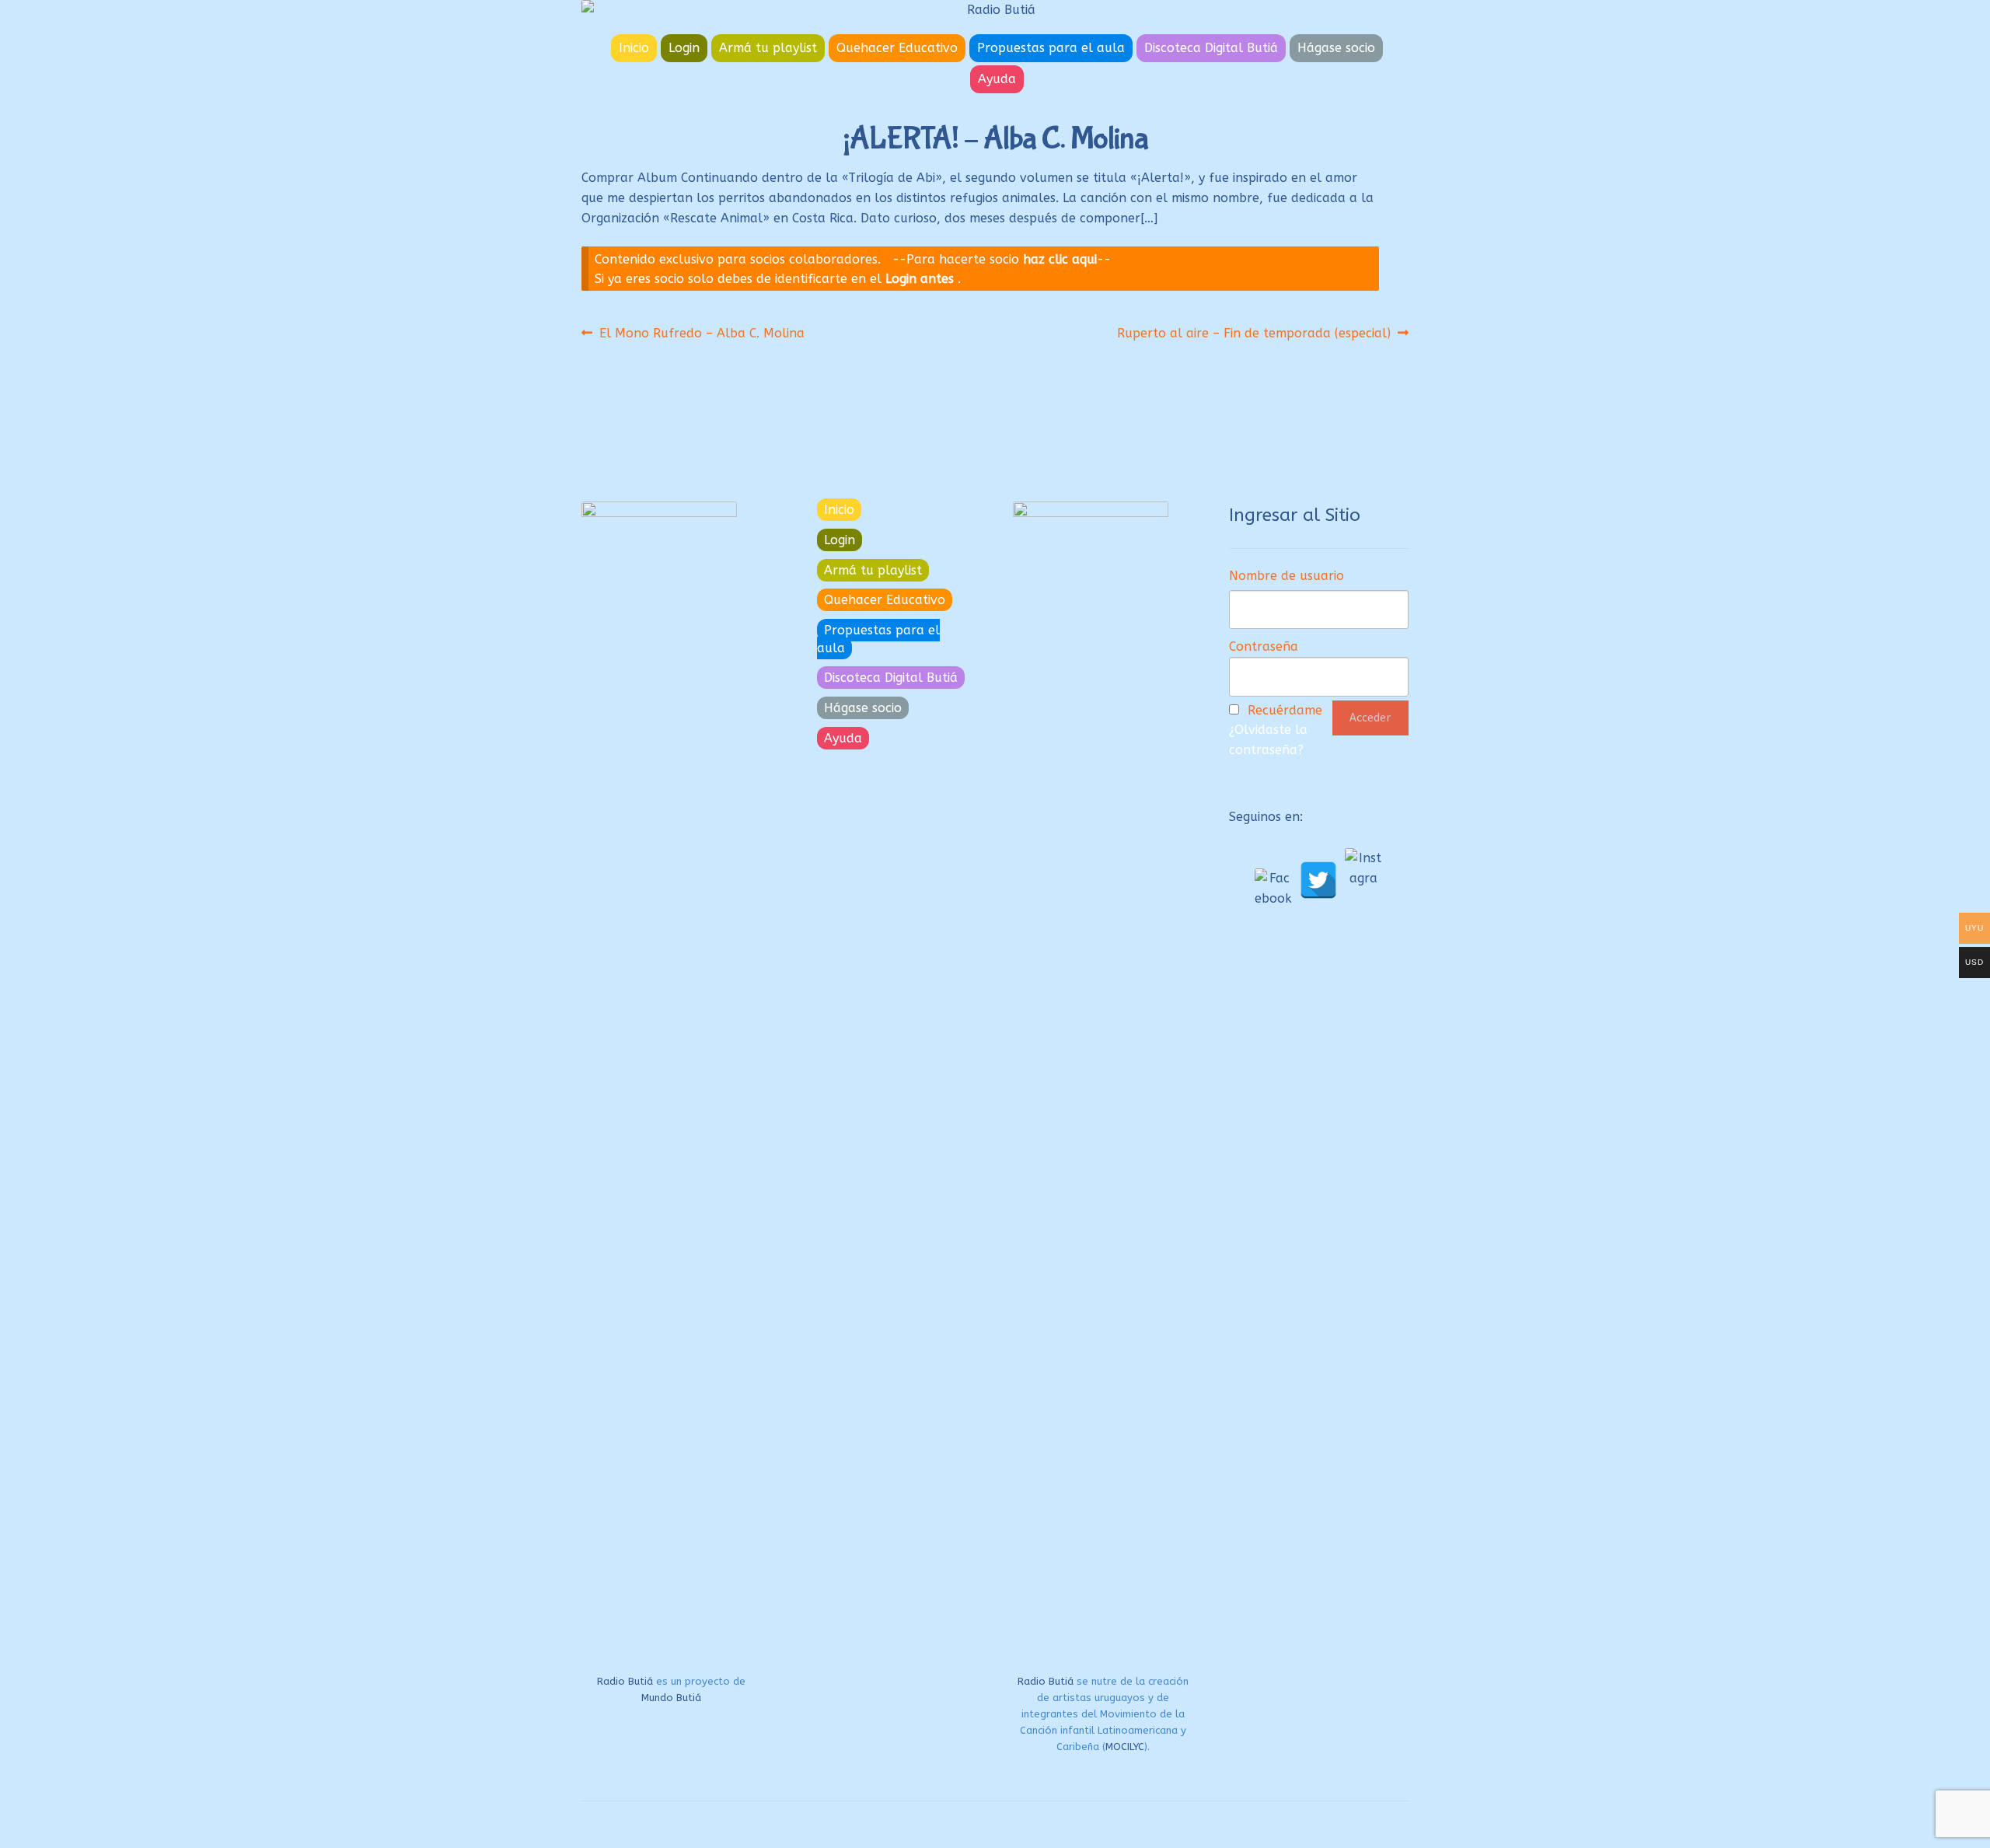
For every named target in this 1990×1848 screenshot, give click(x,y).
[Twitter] (1318, 880)
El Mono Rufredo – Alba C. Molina (702, 333)
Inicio (634, 48)
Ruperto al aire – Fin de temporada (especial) (1254, 333)
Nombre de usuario (1287, 576)
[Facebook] (1273, 887)
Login (684, 48)
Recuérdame (1285, 710)
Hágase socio (1336, 48)
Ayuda (997, 79)
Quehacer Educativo (897, 48)
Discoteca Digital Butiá (1211, 48)
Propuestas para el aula (1051, 48)
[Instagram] (1363, 867)
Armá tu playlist (768, 48)
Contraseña (1264, 646)
